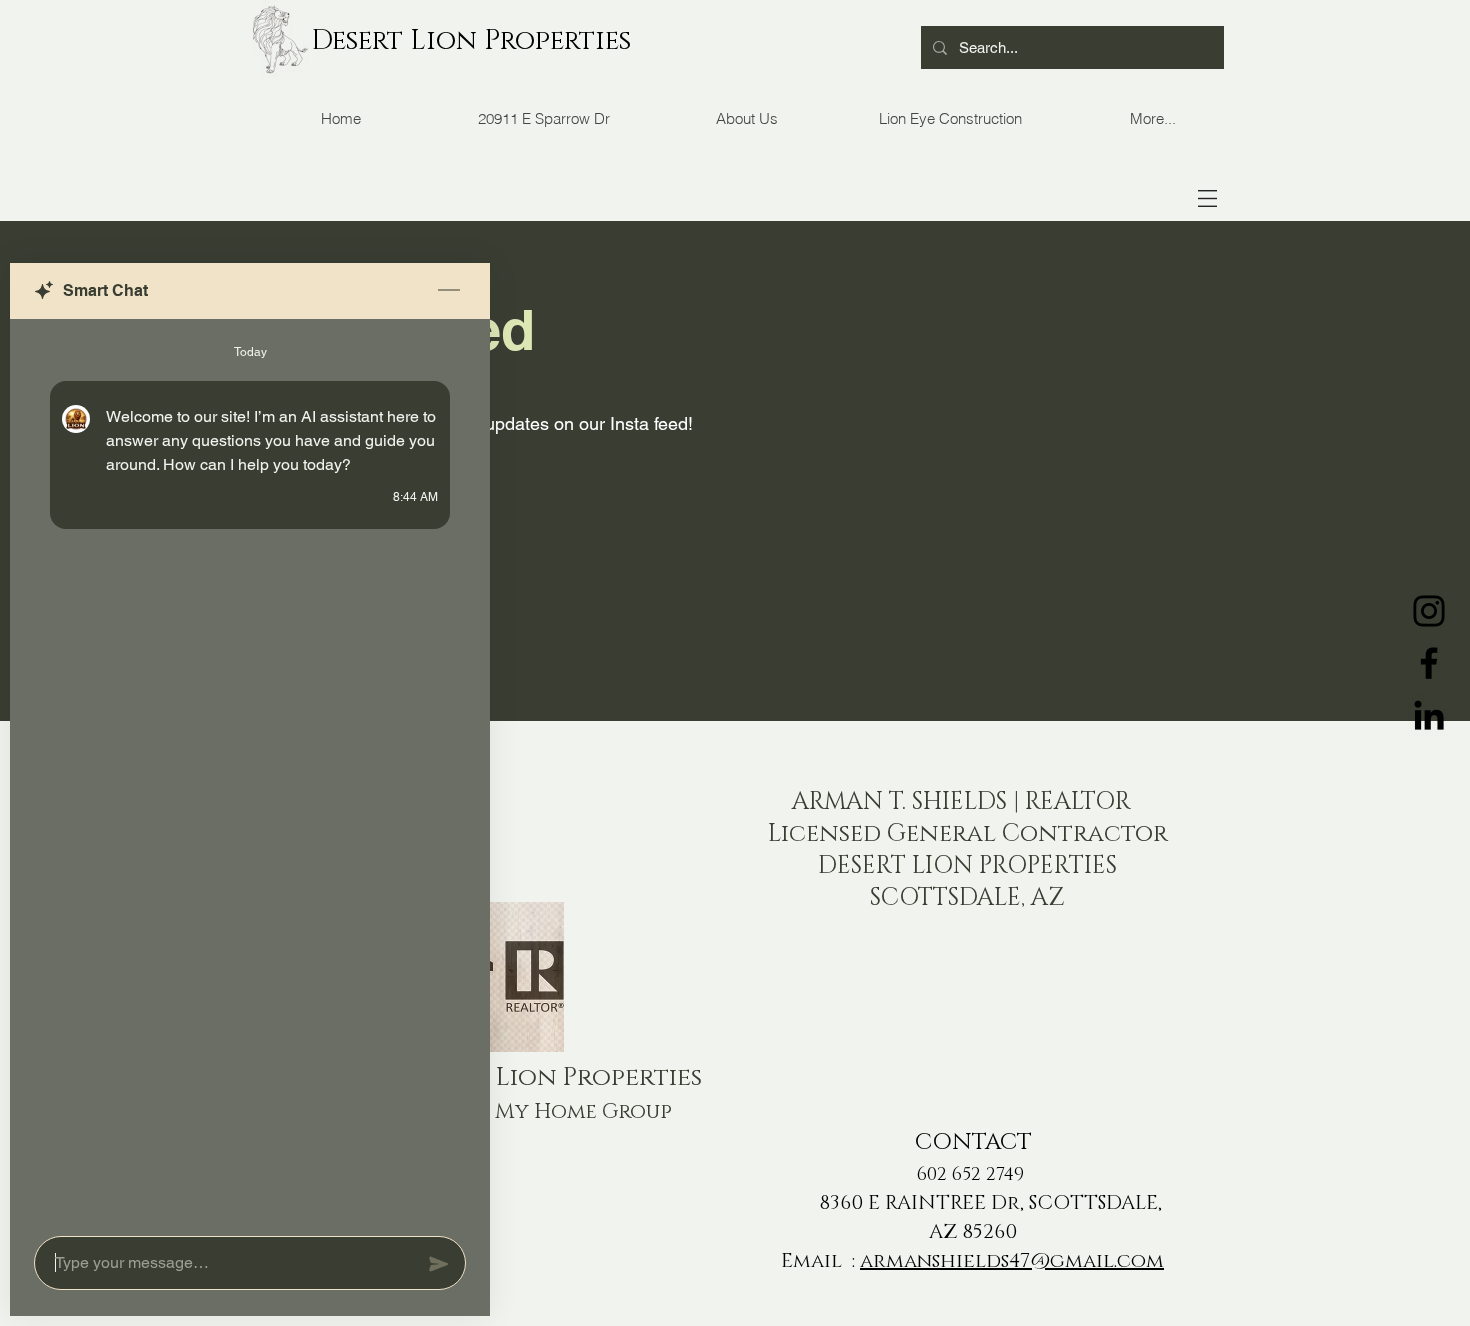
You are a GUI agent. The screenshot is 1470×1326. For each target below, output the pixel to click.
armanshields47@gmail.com (1012, 1261)
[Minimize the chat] (449, 291)
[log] (250, 771)
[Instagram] (1429, 611)
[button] (1207, 198)
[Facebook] (1429, 663)
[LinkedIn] (1429, 715)
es (618, 41)
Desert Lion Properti (458, 41)
